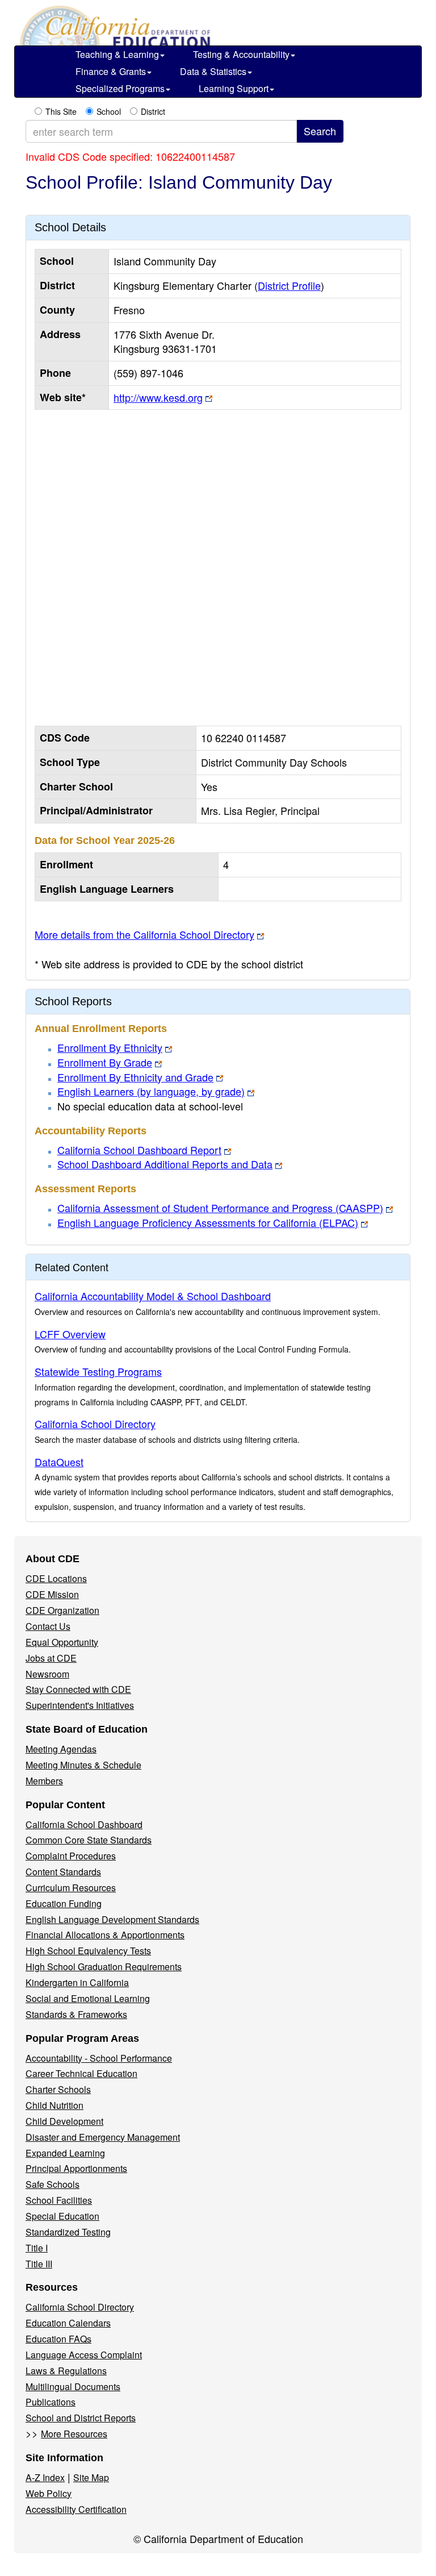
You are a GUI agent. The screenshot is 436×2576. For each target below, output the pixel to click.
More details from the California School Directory (144, 934)
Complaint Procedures (71, 1856)
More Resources (74, 2434)
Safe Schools (53, 2184)
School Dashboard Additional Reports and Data (165, 1164)
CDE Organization (62, 1610)
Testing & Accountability (241, 54)
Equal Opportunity (62, 1642)
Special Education (62, 2216)
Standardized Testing (68, 2232)
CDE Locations (56, 1578)
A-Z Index (45, 2477)
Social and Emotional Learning (88, 1998)
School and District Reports (81, 2418)
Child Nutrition (54, 2105)
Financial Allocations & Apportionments (105, 1935)
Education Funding (64, 1903)
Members (44, 1781)
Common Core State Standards (89, 1840)
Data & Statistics (213, 71)
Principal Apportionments (76, 2168)
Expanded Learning (65, 2153)
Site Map (91, 2477)
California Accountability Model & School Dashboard (153, 1296)
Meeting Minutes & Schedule (83, 1765)
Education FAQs (58, 2339)
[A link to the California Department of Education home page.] (114, 28)
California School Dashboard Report (139, 1150)
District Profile (289, 285)
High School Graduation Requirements (104, 1967)
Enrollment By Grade (105, 1062)
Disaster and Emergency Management (103, 2137)
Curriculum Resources (71, 1888)
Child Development (64, 2121)
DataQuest (59, 1462)
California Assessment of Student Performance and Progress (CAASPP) (220, 1208)
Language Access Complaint (84, 2355)
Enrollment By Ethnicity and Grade (135, 1077)
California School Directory (95, 1424)
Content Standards (63, 1872)
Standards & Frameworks (76, 2014)
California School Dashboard (84, 1824)
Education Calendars (68, 2323)
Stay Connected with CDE (78, 1689)
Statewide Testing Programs (98, 1371)
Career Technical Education (81, 2073)
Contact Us (48, 1626)
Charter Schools (58, 2089)
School (109, 111)
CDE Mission (52, 1594)
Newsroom (47, 1674)
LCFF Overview (70, 1334)
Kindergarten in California (77, 1982)
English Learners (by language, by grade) (151, 1091)
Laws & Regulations (66, 2371)
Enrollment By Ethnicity (110, 1047)
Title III (39, 2264)
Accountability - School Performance (99, 2058)
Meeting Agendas (61, 1749)
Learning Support (234, 88)
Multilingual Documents (73, 2386)
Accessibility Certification (76, 2509)
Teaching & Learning (117, 54)
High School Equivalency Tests (88, 1951)
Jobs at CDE (51, 1658)
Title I (37, 2248)
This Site (61, 111)
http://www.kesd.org (158, 397)
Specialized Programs (120, 88)
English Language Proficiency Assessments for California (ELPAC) (208, 1222)
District (153, 111)
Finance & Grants (111, 71)
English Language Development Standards (112, 1919)
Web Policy (49, 2493)
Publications (51, 2402)
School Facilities (59, 2200)
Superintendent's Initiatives (80, 1705)
